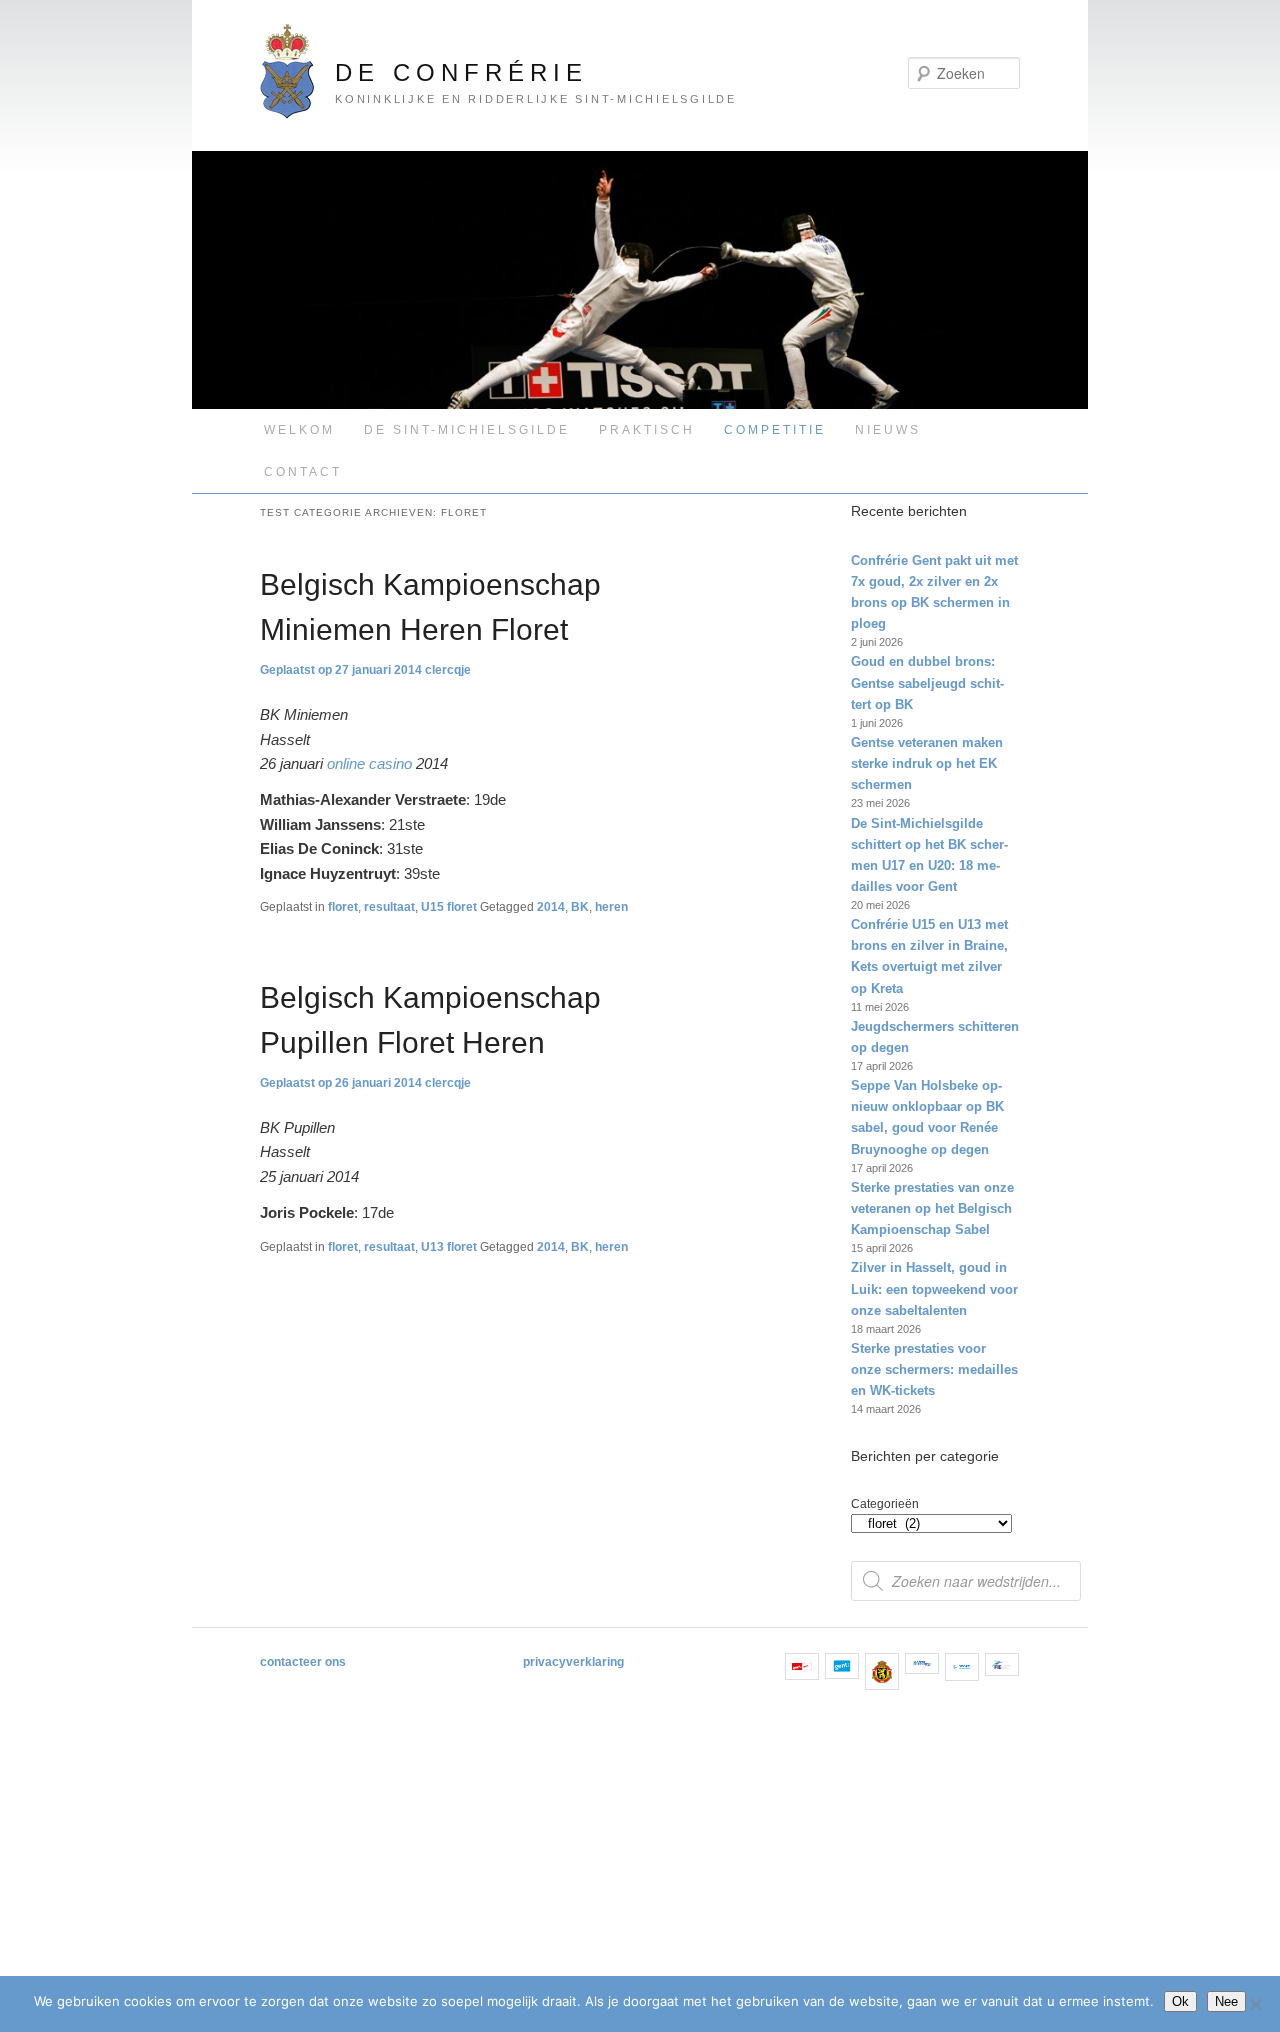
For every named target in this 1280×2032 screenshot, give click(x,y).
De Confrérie (461, 72)
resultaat (389, 907)
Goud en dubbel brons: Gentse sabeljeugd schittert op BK (927, 682)
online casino (369, 763)
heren (611, 907)
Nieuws (888, 430)
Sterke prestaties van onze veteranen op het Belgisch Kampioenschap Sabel (932, 1208)
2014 (551, 907)
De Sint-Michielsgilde (467, 430)
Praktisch (647, 430)
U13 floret (449, 1247)
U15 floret (449, 907)
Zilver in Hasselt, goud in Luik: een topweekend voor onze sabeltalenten (934, 1288)
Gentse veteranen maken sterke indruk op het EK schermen (927, 763)
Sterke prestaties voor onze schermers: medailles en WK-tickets (934, 1369)
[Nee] (1255, 2004)
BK (580, 907)
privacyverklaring (573, 1662)
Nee (1226, 2001)
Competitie (775, 430)
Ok (1180, 2001)
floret (343, 907)
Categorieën (885, 1504)
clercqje (448, 670)
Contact (303, 472)
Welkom (299, 430)
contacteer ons (303, 1662)
